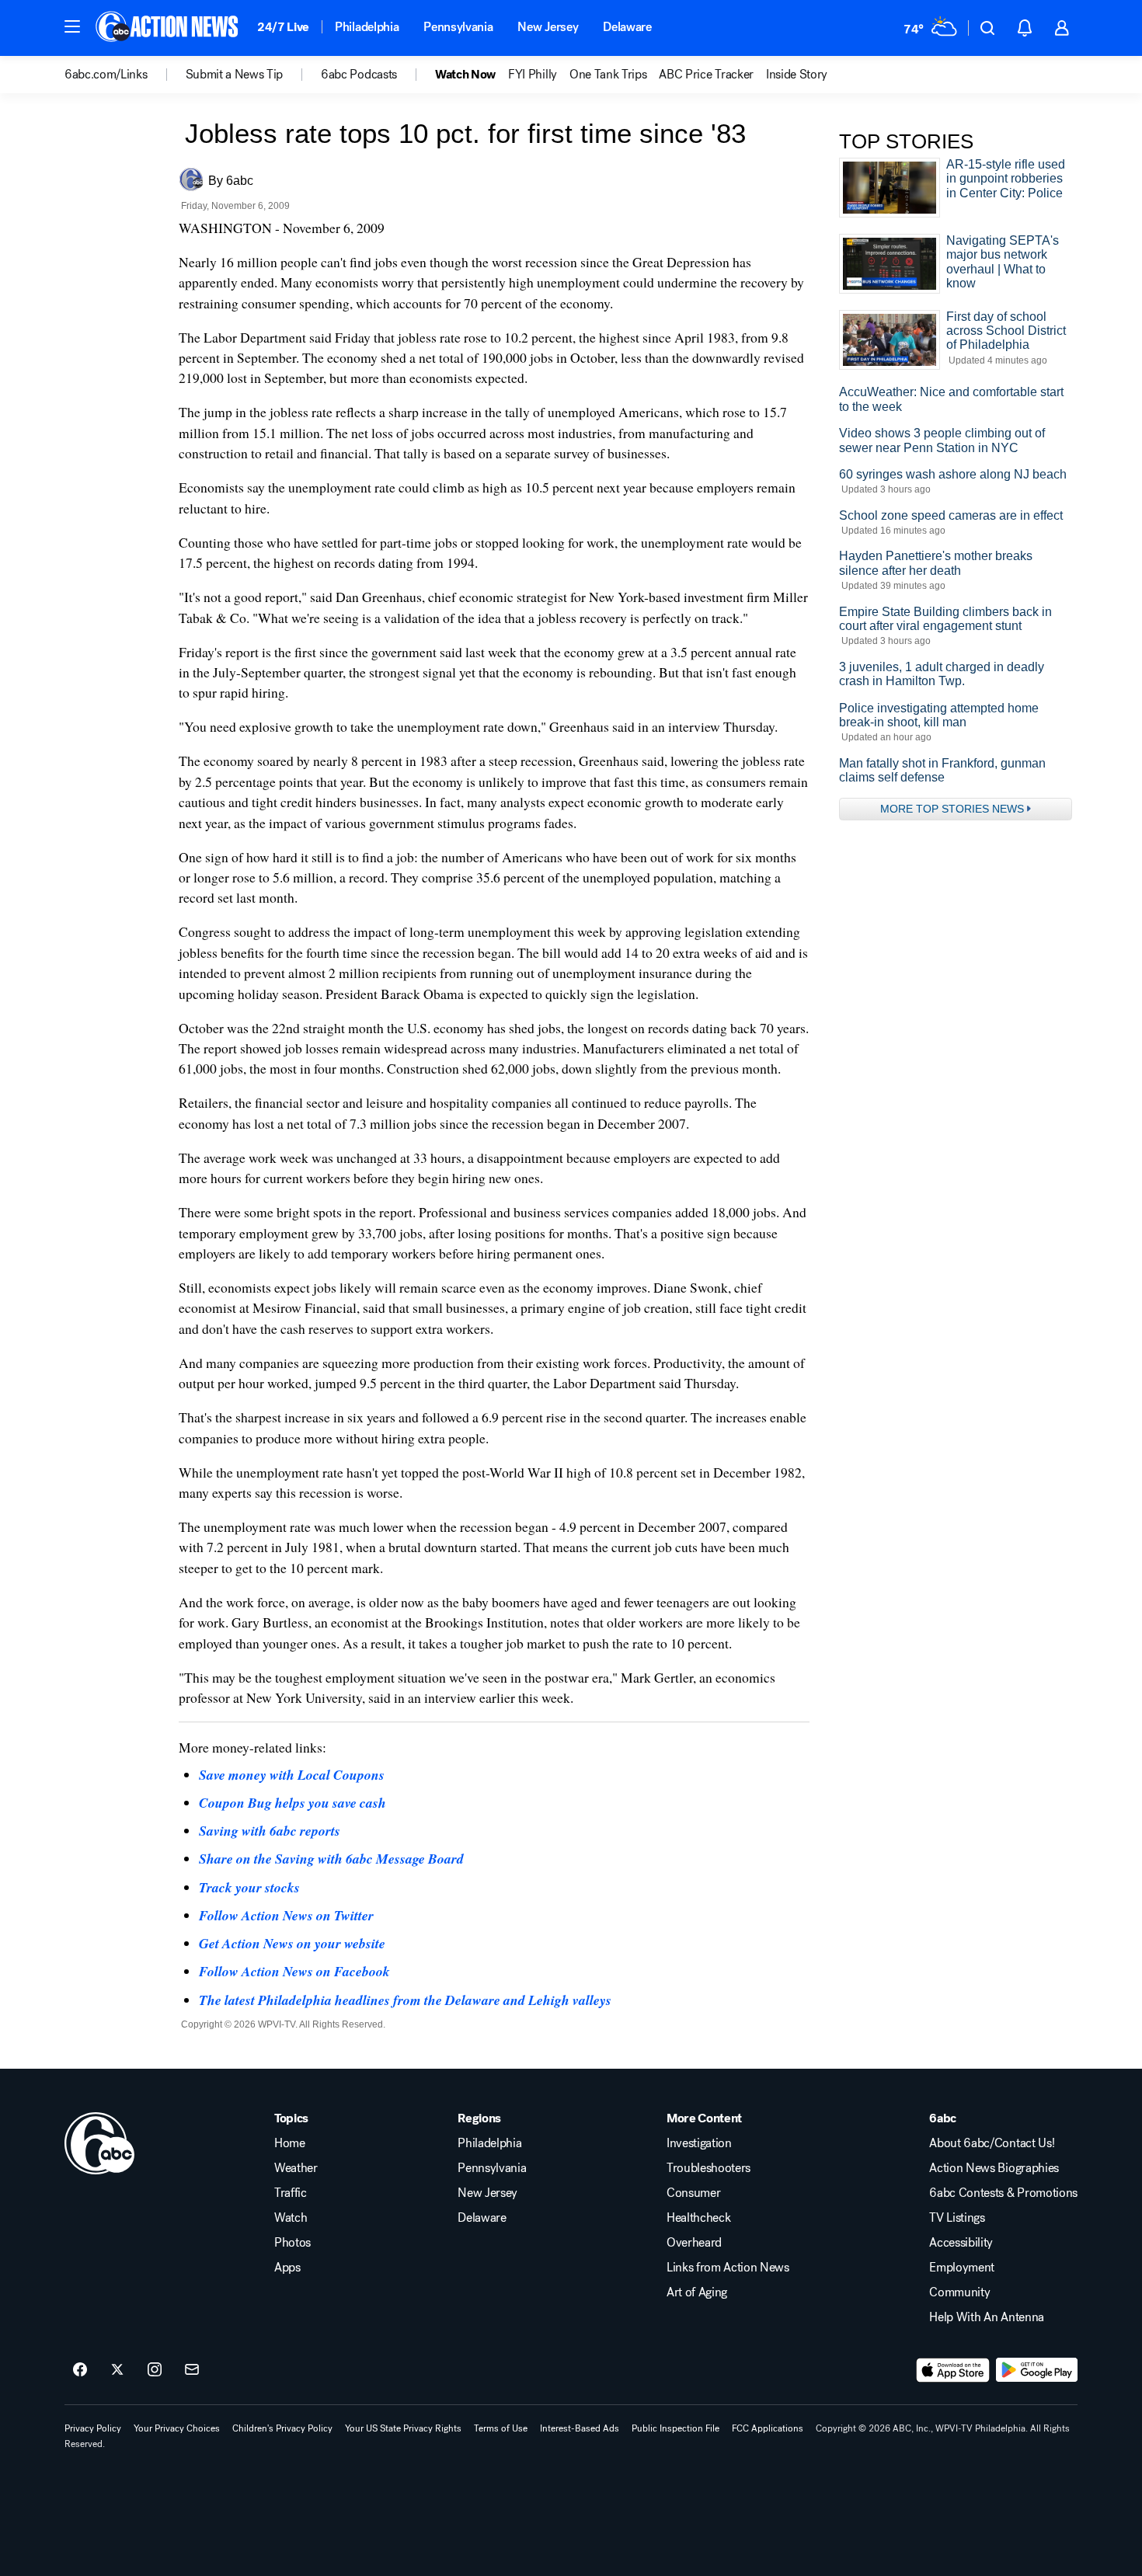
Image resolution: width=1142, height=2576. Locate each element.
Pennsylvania (458, 27)
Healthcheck (698, 2218)
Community (959, 2292)
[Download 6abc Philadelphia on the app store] (953, 2370)
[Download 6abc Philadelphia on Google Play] (1037, 2370)
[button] (72, 26)
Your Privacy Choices (177, 2428)
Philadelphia (367, 27)
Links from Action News (728, 2268)
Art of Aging (697, 2292)
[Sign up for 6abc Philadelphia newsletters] (192, 2370)
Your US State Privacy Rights (403, 2428)
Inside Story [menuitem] (797, 75)
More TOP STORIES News (952, 809)
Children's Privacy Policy (282, 2428)
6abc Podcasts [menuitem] (359, 75)
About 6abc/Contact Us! (992, 2143)
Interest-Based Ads (580, 2428)
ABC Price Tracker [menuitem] (706, 75)
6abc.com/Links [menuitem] (106, 75)
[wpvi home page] (99, 2143)
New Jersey (548, 27)
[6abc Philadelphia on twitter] (117, 2370)
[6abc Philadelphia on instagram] (155, 2370)
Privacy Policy (93, 2428)
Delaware (627, 27)
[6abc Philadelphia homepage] (168, 28)
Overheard (694, 2243)
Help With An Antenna (987, 2317)
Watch (291, 2218)
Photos (292, 2243)
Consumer (693, 2193)
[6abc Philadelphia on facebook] (80, 2370)
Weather (296, 2168)
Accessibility (961, 2243)
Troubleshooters (709, 2168)
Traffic (291, 2193)
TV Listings (957, 2218)
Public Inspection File (675, 2428)
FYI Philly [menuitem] (533, 75)
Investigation (699, 2143)
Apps (287, 2268)
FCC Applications (768, 2428)
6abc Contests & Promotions (1003, 2193)
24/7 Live (283, 27)
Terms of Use (501, 2428)
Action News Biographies (994, 2168)
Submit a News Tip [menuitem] (235, 75)
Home (290, 2143)
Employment (962, 2268)
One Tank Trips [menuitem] (608, 75)
